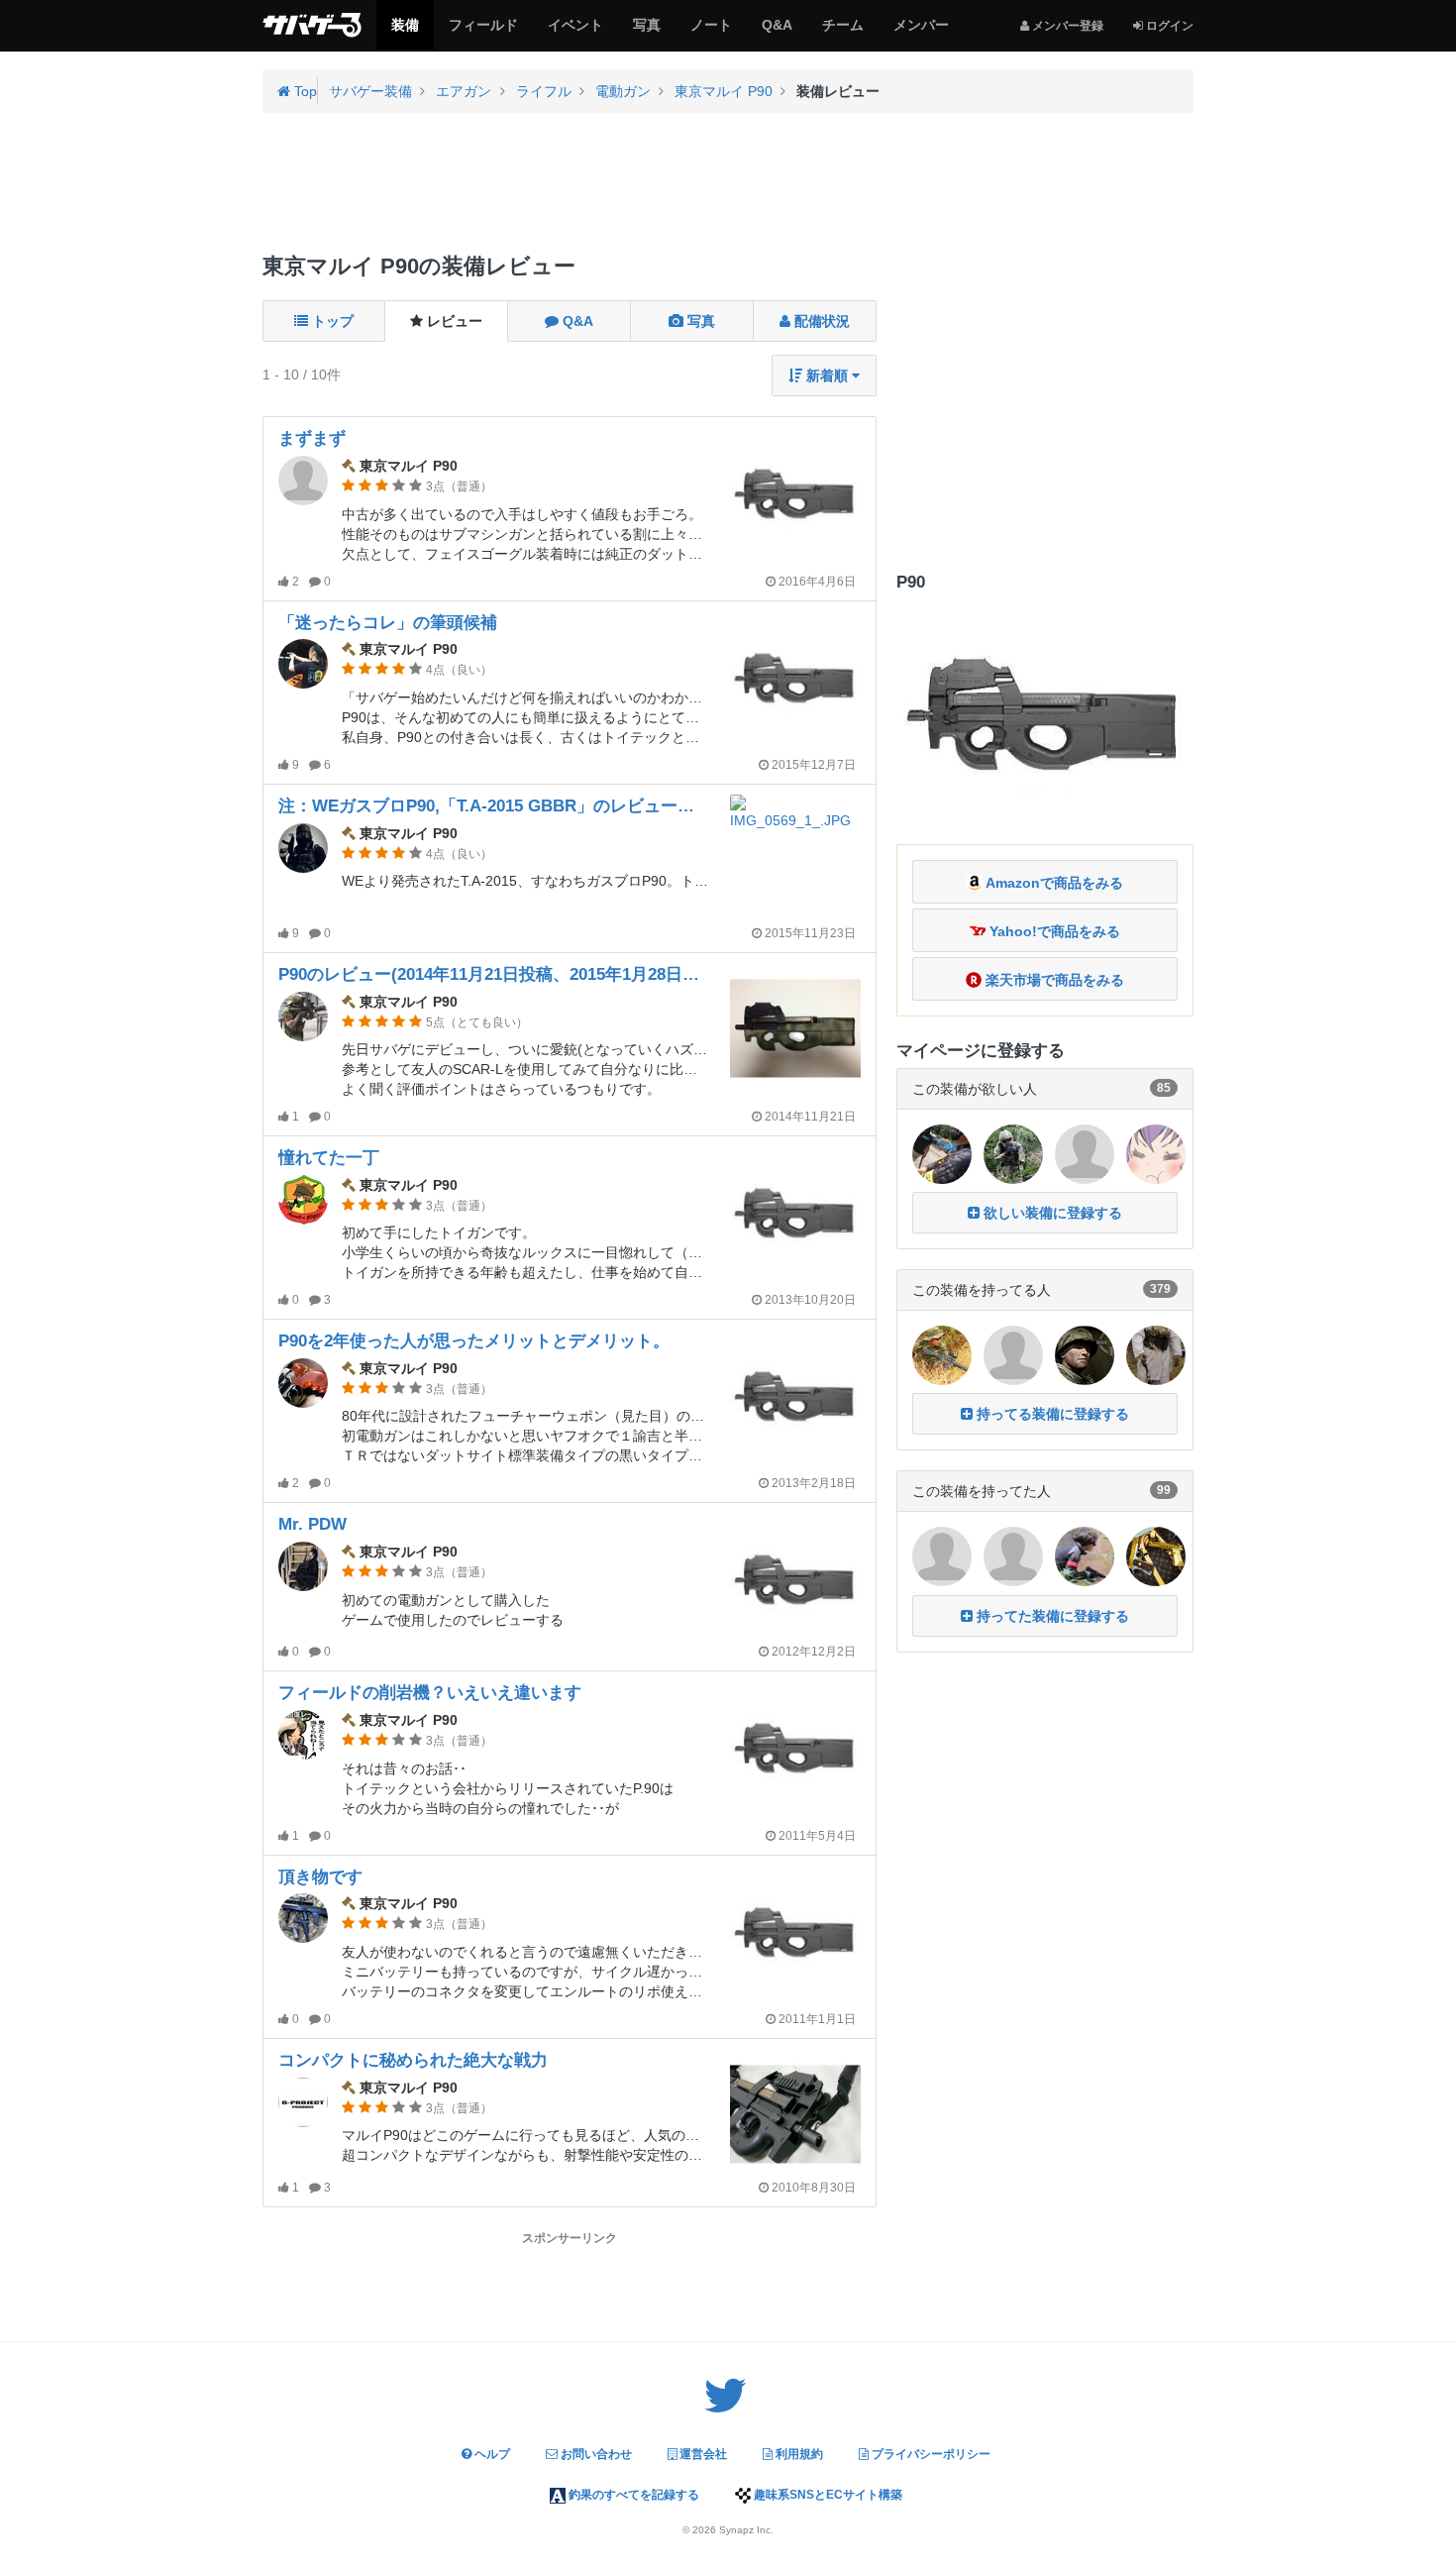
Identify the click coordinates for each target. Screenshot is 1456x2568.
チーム (842, 33)
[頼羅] (1013, 1152)
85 (1164, 1088)
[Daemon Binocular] (1013, 1555)
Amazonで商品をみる (1053, 883)
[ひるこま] (1085, 1354)
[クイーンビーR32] (1156, 1555)
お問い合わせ (595, 2454)
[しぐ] (1085, 1152)
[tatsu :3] (1156, 1152)
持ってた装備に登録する (1051, 1616)
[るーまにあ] (942, 1152)
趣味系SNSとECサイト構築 (827, 2495)
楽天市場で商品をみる (1053, 980)
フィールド (483, 33)
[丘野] (942, 1555)
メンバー (921, 33)
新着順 (827, 375)
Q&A (777, 33)
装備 (405, 33)
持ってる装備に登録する (1051, 1414)
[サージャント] (942, 1354)
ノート (711, 33)
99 (1164, 1490)
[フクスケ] (1085, 1555)
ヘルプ (491, 2454)
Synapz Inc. (746, 2530)
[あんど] (1013, 1354)
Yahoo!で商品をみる (1053, 931)
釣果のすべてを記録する (632, 2495)
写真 (646, 33)
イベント (575, 33)
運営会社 (702, 2454)
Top (304, 91)
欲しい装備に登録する (1051, 1213)
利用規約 (798, 2454)
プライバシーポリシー (930, 2454)
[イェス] (1156, 1354)
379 (1160, 1289)
